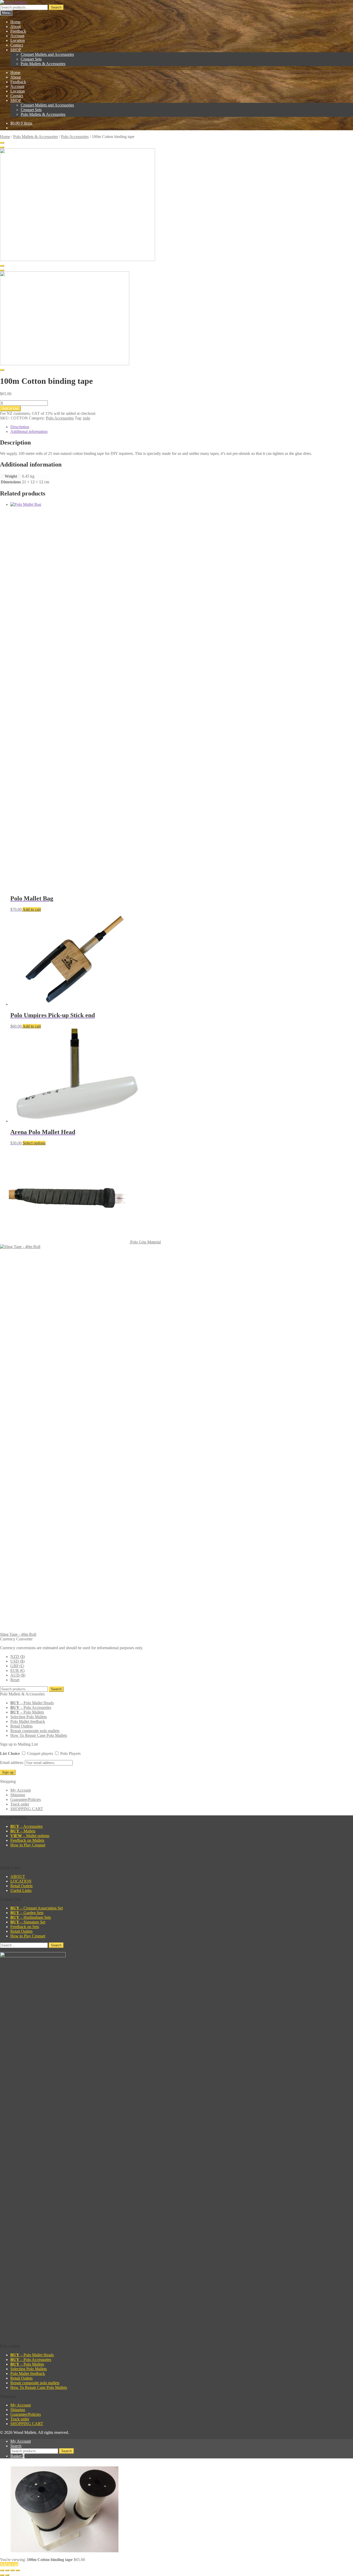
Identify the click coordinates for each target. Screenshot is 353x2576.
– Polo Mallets (27, 1712)
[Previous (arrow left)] (2, 2575)
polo (87, 418)
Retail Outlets (21, 1726)
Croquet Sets (31, 59)
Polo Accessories (75, 137)
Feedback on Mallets (27, 1840)
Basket (17, 2456)
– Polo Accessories (31, 1707)
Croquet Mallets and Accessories (47, 54)
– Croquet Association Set (37, 1908)
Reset (15, 1680)
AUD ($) (18, 1675)
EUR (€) (17, 1671)
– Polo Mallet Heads (32, 1703)
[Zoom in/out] (2, 2570)
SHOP (16, 50)
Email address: (12, 1763)
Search (56, 7)
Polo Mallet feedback (28, 1721)
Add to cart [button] (32, 909)
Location (18, 40)
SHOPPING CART (27, 1809)
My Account (21, 1790)
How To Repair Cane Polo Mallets (39, 1735)
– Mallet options (30, 1836)
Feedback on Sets (25, 1927)
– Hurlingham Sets (31, 1917)
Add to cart (10, 408)
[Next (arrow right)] (7, 2575)
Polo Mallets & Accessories (43, 64)
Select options (34, 1143)
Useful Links (21, 1890)
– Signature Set (28, 1922)
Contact (17, 45)
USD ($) (17, 1661)
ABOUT (18, 1876)
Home (15, 22)
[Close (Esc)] (18, 2570)
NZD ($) (18, 1657)
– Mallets (23, 1831)
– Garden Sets (27, 1913)
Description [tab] (20, 427)
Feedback (18, 31)
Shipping (18, 1795)
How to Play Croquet (28, 1845)
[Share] (12, 2570)
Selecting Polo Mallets (29, 1717)
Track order (20, 1804)
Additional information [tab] (29, 431)
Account (17, 36)
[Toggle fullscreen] (7, 2570)
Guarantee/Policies (26, 1799)
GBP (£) (17, 1666)
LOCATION (21, 1881)
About (16, 26)
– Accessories (26, 1826)
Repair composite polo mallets (35, 1731)
